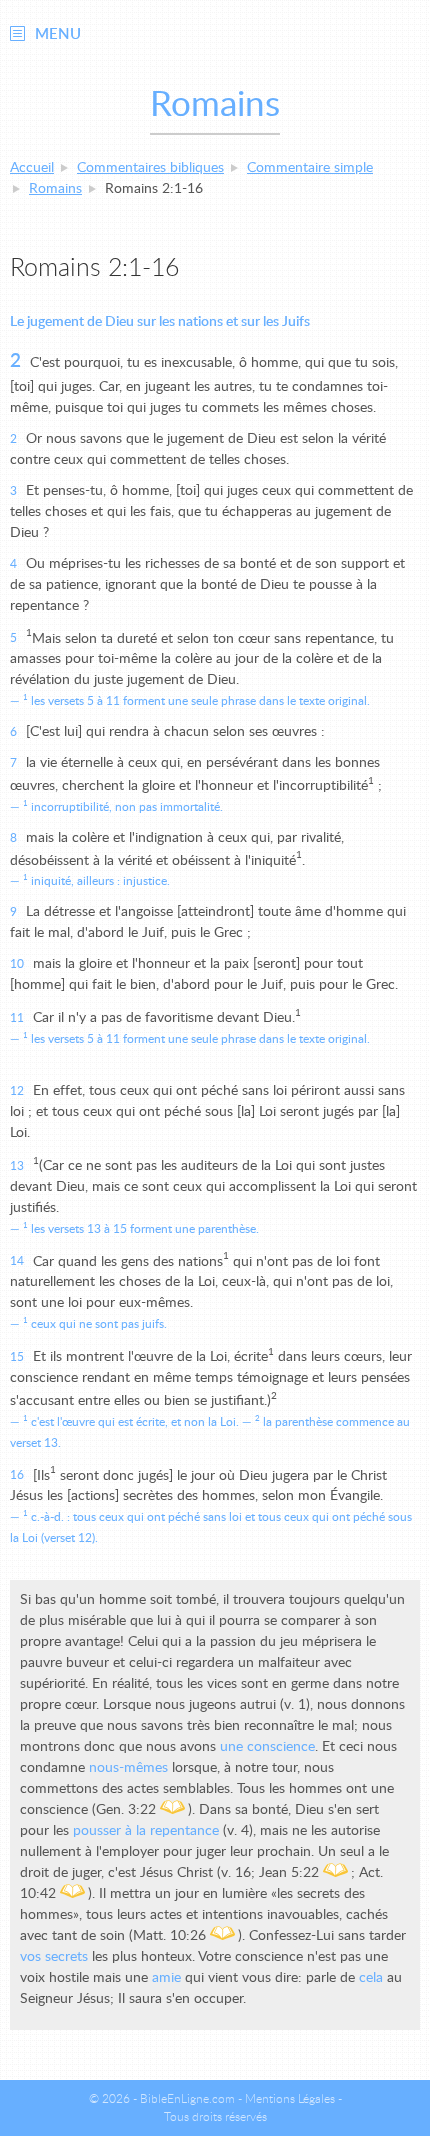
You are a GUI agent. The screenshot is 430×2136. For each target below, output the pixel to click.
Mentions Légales (290, 2099)
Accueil (32, 168)
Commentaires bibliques (150, 168)
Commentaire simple (310, 168)
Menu (58, 34)
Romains (55, 189)
